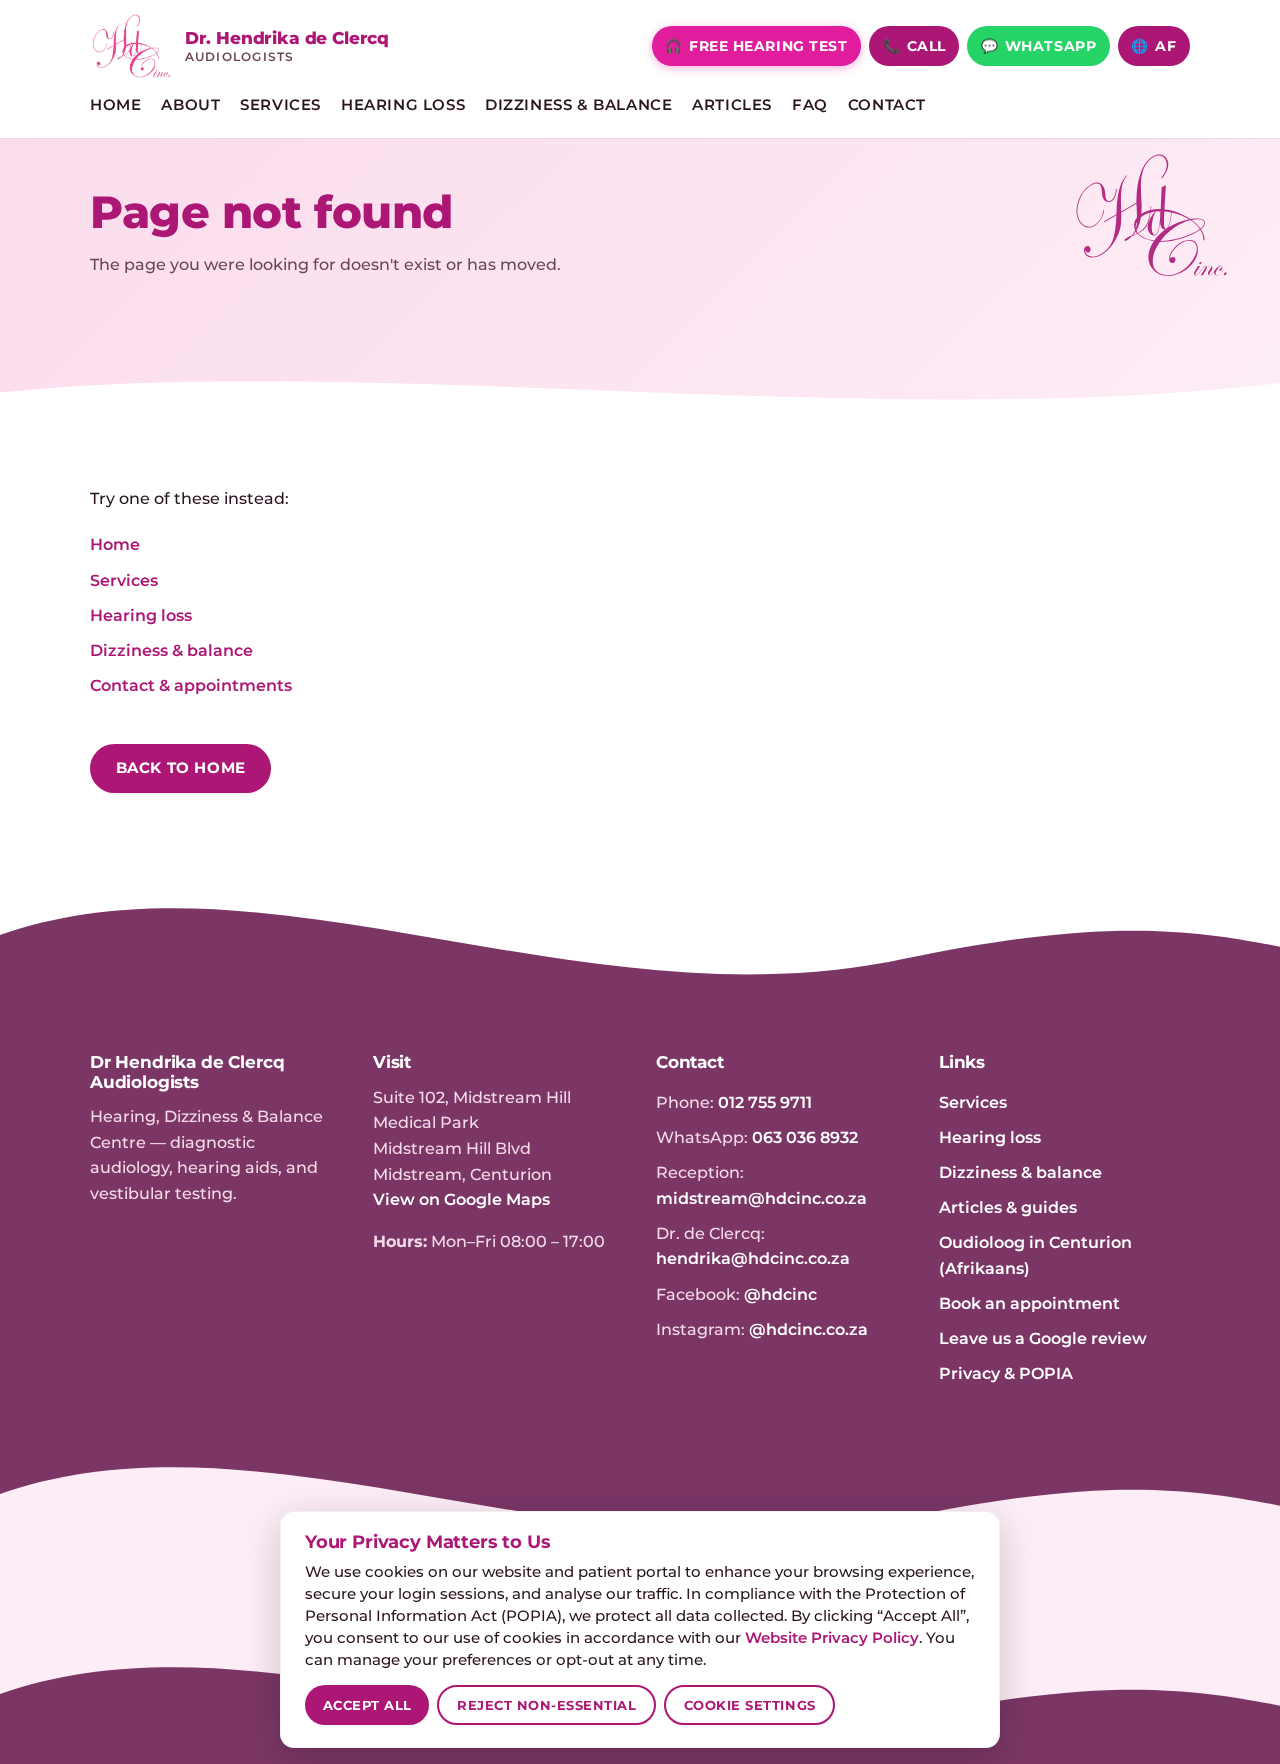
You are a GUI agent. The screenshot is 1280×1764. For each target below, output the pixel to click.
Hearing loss (141, 615)
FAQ (810, 105)
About (190, 105)
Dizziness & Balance (578, 105)
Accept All (367, 1705)
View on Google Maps (461, 1199)
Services (280, 105)
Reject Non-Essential (547, 1705)
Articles (732, 105)
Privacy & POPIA (1006, 1373)
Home (115, 105)
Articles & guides (1008, 1207)
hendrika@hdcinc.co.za (753, 1258)
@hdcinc (780, 1294)
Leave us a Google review (1043, 1338)
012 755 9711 (765, 1102)
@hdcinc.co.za (808, 1329)
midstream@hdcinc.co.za (761, 1198)
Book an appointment (1029, 1303)
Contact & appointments (191, 685)
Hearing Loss (403, 105)
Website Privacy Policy (832, 1638)
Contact (887, 105)
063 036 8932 (805, 1137)
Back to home (181, 767)
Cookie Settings (750, 1705)
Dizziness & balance (171, 650)
